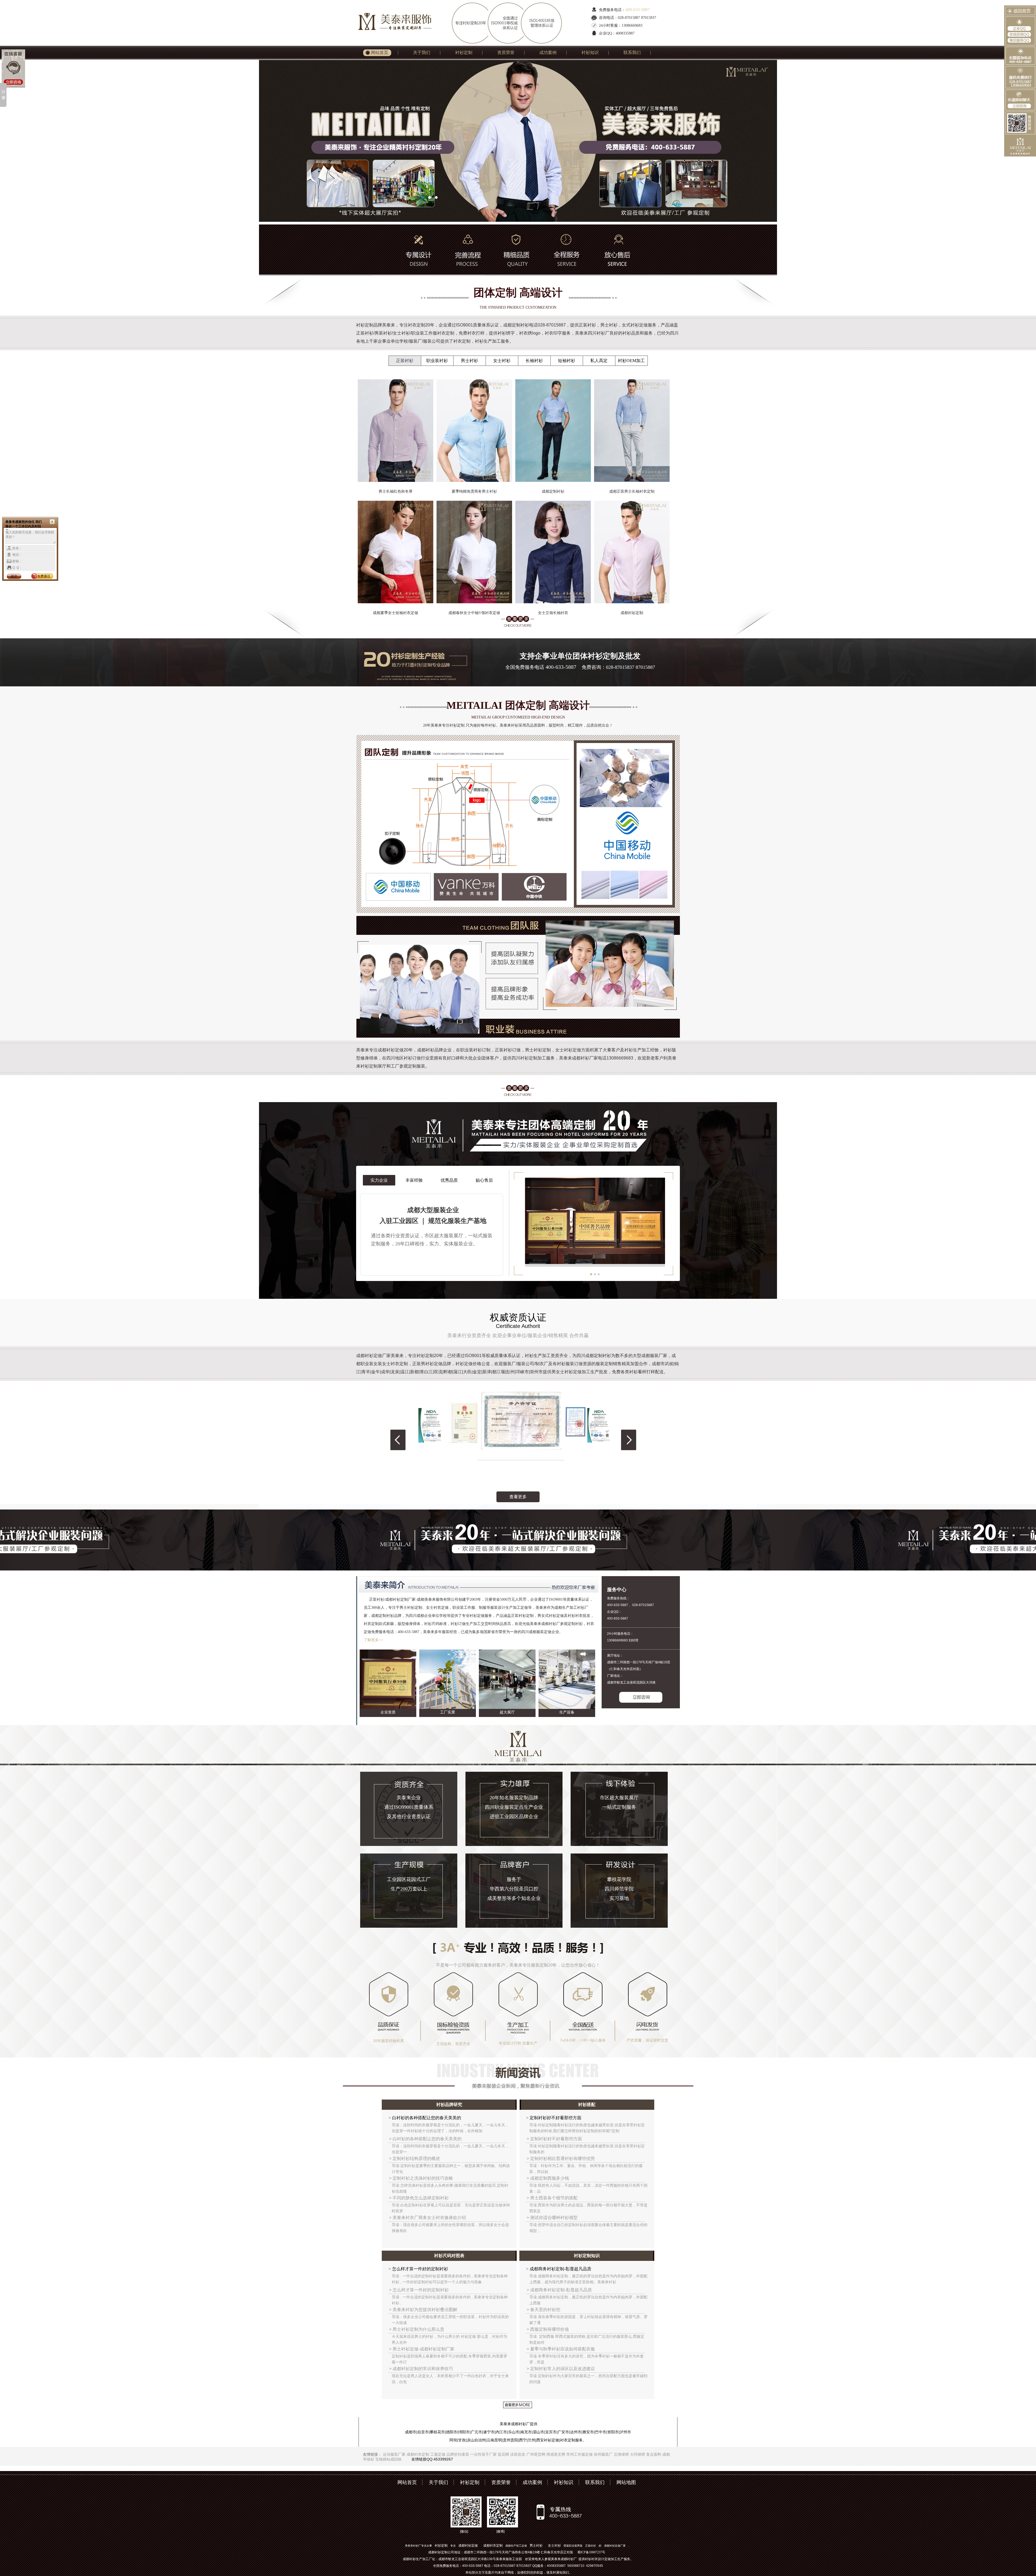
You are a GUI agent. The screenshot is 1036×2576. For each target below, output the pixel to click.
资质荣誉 (506, 52)
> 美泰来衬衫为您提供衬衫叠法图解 (423, 2310)
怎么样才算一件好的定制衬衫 (420, 2269)
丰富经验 (414, 1180)
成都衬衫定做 (468, 2546)
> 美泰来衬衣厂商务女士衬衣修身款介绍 (427, 2218)
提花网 (503, 2454)
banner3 (518, 141)
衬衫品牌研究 (449, 2105)
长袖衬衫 (534, 361)
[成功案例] (435, 755)
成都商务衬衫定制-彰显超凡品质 (560, 2269)
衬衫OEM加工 (631, 361)
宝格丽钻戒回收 (388, 2459)
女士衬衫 (502, 361)
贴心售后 (484, 1180)
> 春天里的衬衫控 (543, 2310)
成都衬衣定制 (418, 2454)
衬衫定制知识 (587, 2256)
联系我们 (632, 52)
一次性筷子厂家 (483, 2454)
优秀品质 (449, 1180)
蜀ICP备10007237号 (591, 2552)
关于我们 (422, 52)
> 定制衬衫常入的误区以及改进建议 (561, 2369)
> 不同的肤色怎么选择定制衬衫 (419, 2198)
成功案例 (548, 52)
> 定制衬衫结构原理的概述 (415, 2158)
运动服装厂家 (394, 2454)
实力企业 (379, 1180)
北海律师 (621, 2454)
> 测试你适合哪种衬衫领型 (552, 2218)
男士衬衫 (469, 361)
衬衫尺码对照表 (449, 2256)
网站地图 (626, 2482)
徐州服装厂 (603, 2454)
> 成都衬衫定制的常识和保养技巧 (421, 2369)
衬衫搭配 (587, 2105)
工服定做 (438, 2454)
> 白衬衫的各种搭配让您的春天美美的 (425, 2139)
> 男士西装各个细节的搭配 (552, 2198)
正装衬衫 (405, 361)
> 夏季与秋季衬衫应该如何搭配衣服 (561, 2349)
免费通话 (44, 576)
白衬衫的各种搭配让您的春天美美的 (426, 2118)
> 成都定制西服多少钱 (548, 2178)
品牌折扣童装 (458, 2454)
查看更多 (518, 1497)
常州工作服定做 (580, 2454)
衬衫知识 (590, 52)
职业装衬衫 (437, 361)
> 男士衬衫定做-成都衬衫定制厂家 (422, 2349)
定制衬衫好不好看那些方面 (555, 2118)
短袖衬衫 (567, 361)
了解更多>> (373, 1640)
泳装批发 (518, 2454)
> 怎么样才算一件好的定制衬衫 (419, 2290)
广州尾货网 (536, 2454)
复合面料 (654, 2454)
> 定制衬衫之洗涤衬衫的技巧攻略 (421, 2178)
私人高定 (599, 361)
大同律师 (638, 2454)
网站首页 (380, 52)
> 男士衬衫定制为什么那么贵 (417, 2329)
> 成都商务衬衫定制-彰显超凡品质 (559, 2290)
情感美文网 (556, 2454)
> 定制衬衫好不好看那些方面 (554, 2139)
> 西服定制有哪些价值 (548, 2329)
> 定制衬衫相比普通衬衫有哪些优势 (561, 2158)
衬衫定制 (464, 52)
